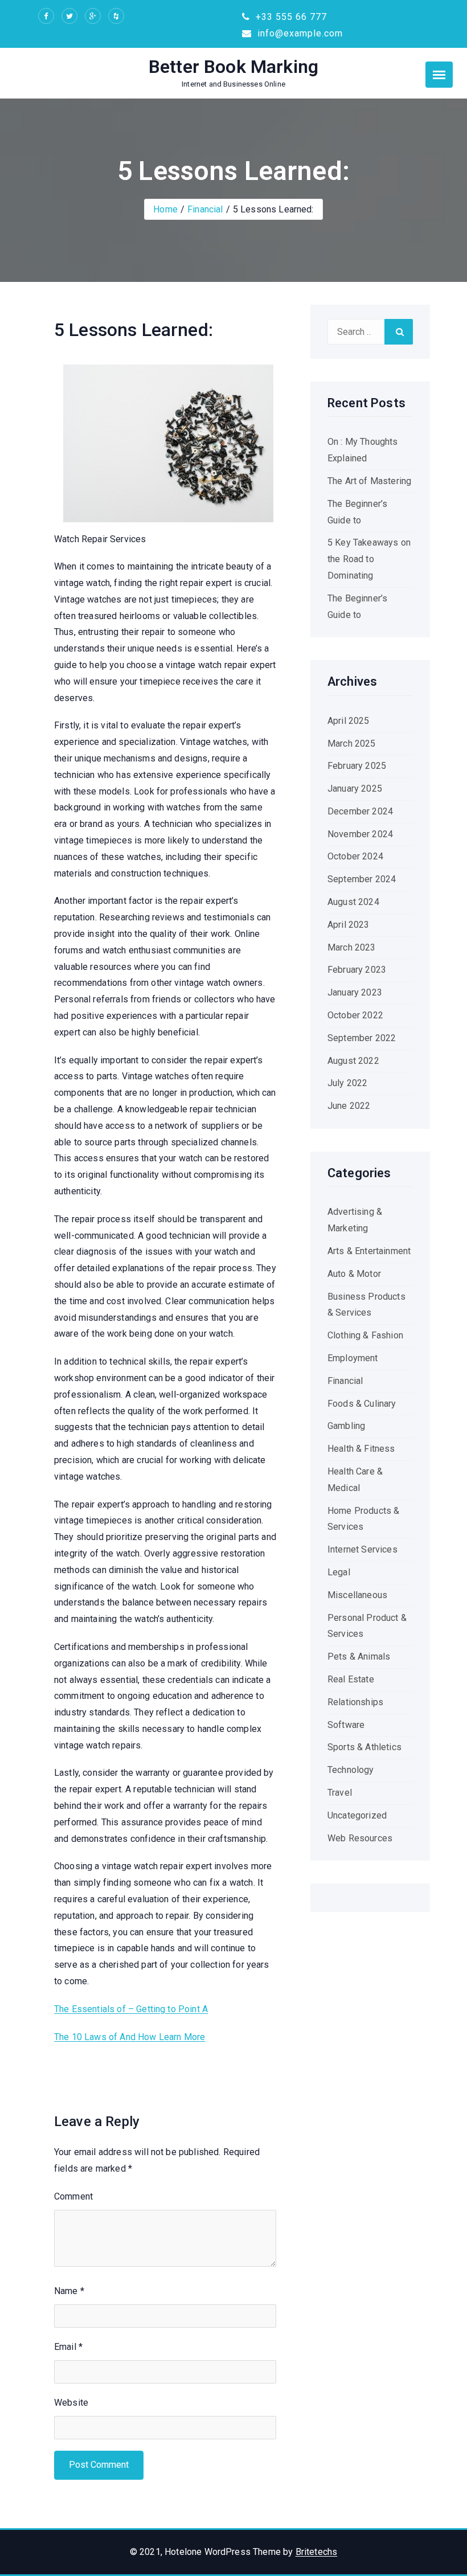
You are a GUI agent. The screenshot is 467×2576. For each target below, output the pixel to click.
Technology (351, 1770)
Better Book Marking (233, 67)
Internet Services (362, 1549)
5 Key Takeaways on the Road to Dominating (369, 559)
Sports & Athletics (364, 1747)
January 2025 (355, 789)
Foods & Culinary (362, 1404)
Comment (73, 2196)
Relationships (355, 1702)
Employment (353, 1358)
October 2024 (355, 856)
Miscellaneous (357, 1595)
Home (165, 209)
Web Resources (360, 1838)
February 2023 (357, 970)
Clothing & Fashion (365, 1335)
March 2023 (352, 947)
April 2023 (349, 925)
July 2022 (347, 1083)
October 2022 (355, 1015)
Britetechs (317, 2552)
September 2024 (362, 879)
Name (69, 2291)
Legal (339, 1572)
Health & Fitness (361, 1449)
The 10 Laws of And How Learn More (130, 2037)
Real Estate (351, 1679)
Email (68, 2347)
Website (71, 2403)
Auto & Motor (354, 1274)
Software (346, 1725)
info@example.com (299, 33)
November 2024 (360, 834)
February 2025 (357, 766)
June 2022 (349, 1106)
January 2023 (355, 992)
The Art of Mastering (369, 481)
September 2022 (362, 1038)
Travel (340, 1793)
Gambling (346, 1426)
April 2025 (349, 721)
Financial (205, 209)
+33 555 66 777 (290, 17)
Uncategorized (357, 1815)
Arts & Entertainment (369, 1251)
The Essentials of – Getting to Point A (131, 2009)
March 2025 (352, 744)
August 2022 (353, 1061)
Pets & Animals (359, 1656)
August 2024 (353, 902)
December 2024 (360, 811)
